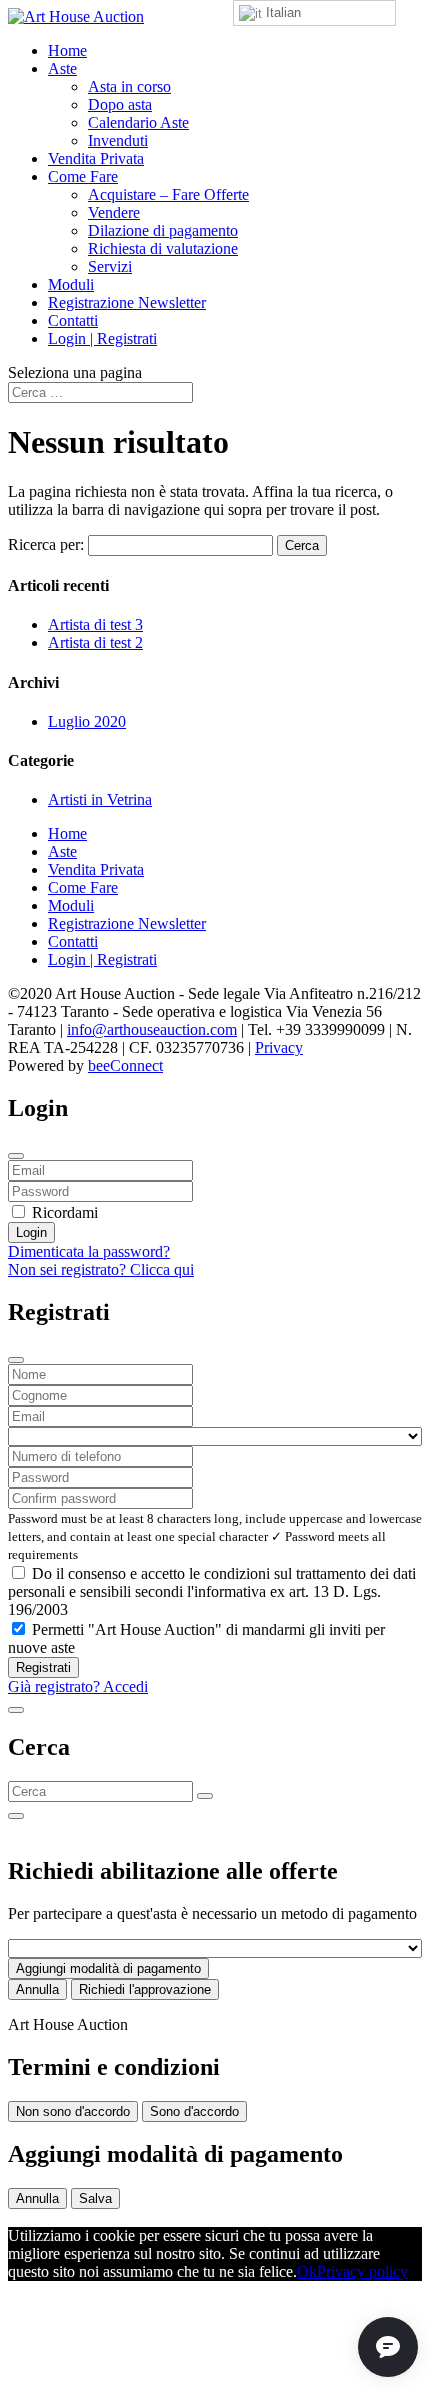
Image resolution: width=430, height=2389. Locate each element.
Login (31, 1232)
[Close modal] (16, 1156)
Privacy (279, 1047)
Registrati (43, 1667)
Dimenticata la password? (89, 1251)
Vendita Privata (96, 158)
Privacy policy (362, 2271)
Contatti (73, 320)
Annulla (37, 1989)
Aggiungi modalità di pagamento (108, 1968)
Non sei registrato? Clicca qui (101, 1269)
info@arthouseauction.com (152, 1029)
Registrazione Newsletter (127, 302)
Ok (307, 2271)
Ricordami (65, 1212)
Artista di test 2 (95, 642)
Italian (281, 12)
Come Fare (83, 176)
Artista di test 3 (95, 624)
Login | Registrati (102, 338)
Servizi (110, 266)
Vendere (114, 212)
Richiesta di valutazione (163, 248)
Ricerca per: (46, 544)
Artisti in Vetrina (100, 799)
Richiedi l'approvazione (145, 1989)
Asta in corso (129, 86)
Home (67, 50)
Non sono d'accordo (73, 2111)
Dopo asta (120, 104)
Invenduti (118, 140)
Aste (62, 68)
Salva (95, 2198)
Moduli (71, 284)
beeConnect (125, 1065)
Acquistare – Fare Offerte (168, 194)
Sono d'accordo (194, 2111)
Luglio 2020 (87, 721)
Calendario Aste (138, 122)
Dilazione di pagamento (163, 230)
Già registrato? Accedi (78, 1686)
